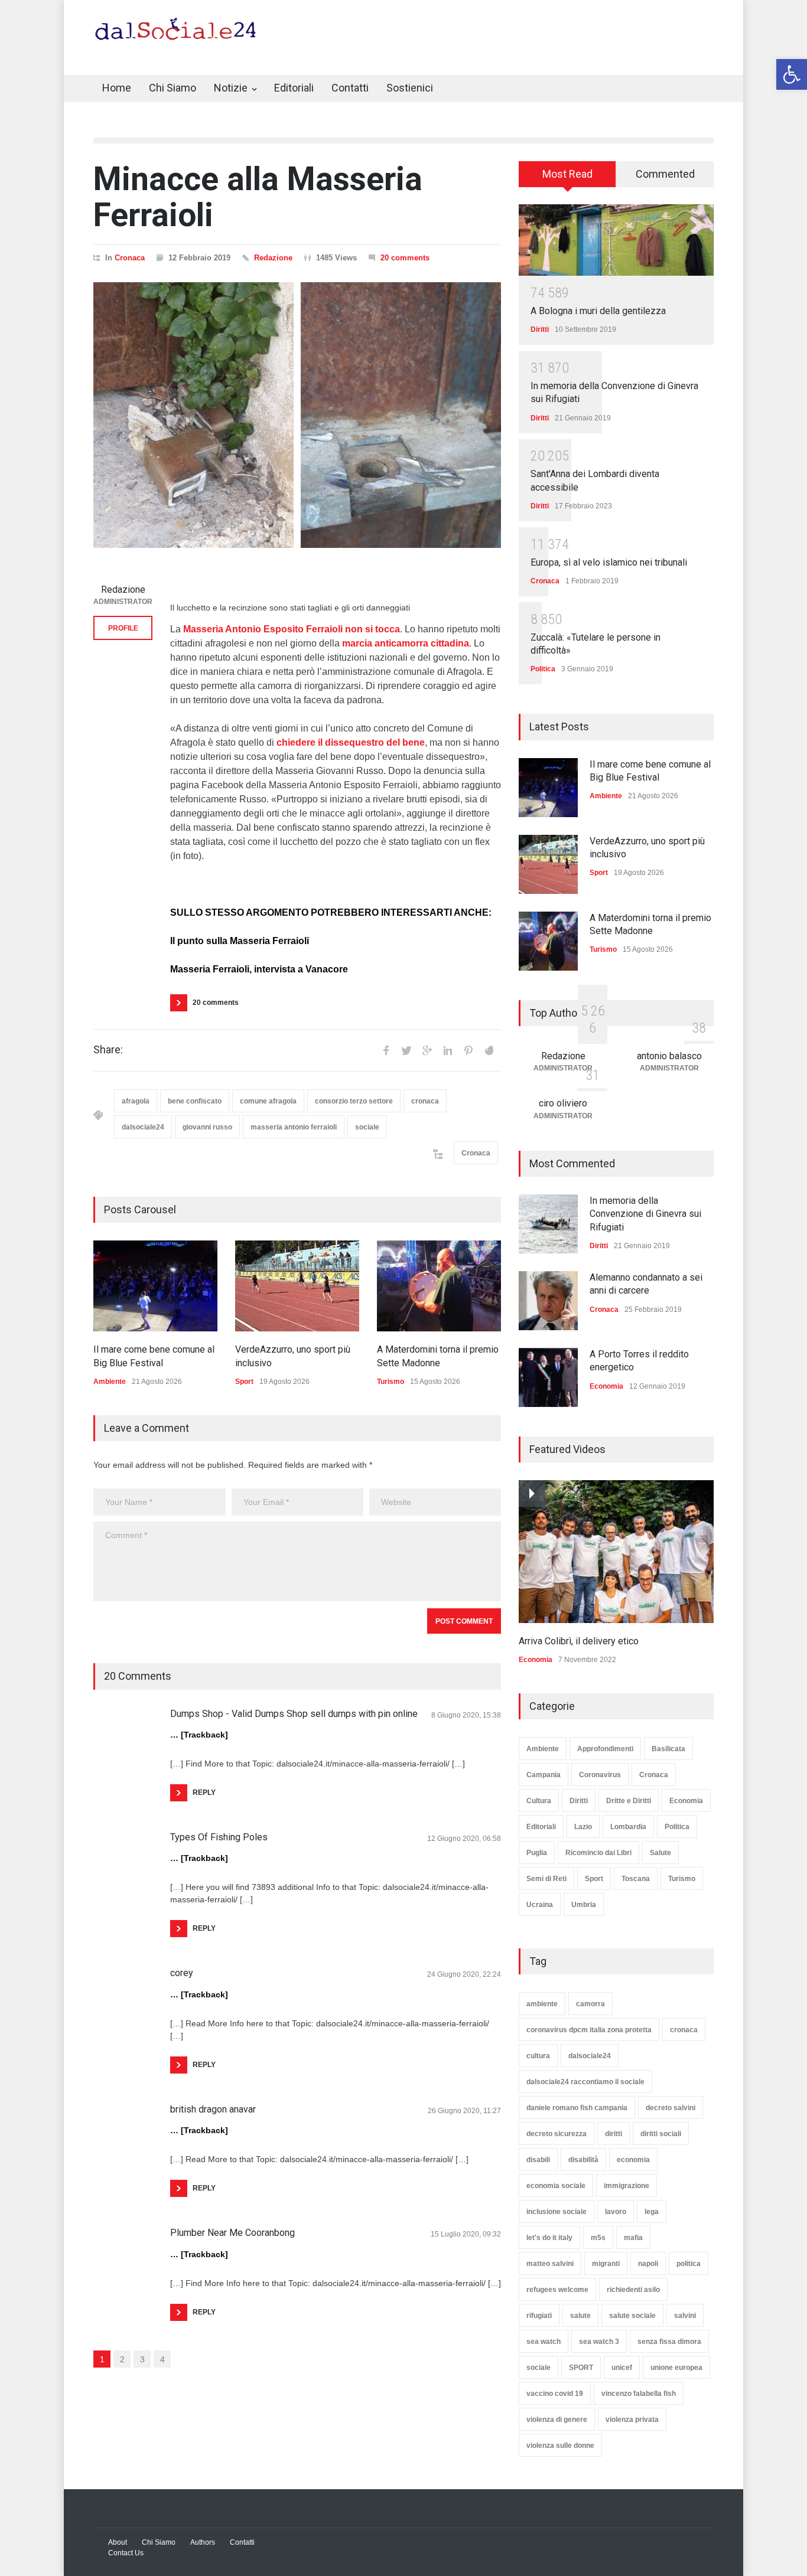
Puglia (537, 1853)
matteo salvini (550, 2264)
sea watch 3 (599, 2342)
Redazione (273, 258)
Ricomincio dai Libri (598, 1853)
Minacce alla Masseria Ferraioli (258, 197)
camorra (590, 2004)
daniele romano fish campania (577, 2108)
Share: (108, 1050)
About (118, 2542)
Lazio (583, 1827)
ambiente (542, 2004)
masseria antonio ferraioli (294, 1127)
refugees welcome (557, 2290)
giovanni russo (207, 1127)
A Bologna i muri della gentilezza (598, 311)
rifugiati (539, 2316)
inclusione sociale (557, 2212)
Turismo (391, 1382)
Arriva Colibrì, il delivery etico (579, 1641)
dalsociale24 (143, 1127)
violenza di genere (557, 2420)
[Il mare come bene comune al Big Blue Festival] (155, 1286)
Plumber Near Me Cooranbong (232, 2233)
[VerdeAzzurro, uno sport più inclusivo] (297, 1286)
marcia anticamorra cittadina (406, 643)
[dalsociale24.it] (179, 34)
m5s (598, 2238)
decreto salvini (671, 2108)
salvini (685, 2316)
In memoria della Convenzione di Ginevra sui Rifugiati (645, 1214)
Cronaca (130, 258)
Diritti (540, 329)
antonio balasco (669, 1056)
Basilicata (668, 1749)
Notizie (231, 88)
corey (182, 1973)
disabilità (583, 2160)
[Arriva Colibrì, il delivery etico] (616, 1552)
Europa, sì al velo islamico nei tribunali (609, 562)
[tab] (567, 178)
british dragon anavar (213, 2109)
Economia (606, 1386)
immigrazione (627, 2186)
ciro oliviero (563, 1103)
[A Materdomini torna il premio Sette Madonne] (439, 1286)
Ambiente (110, 1382)
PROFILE (123, 628)
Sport (244, 1382)
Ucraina (540, 1905)
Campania (544, 1775)
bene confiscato (195, 1101)
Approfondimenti (605, 1749)
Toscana (636, 1879)
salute (580, 2316)
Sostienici (410, 88)
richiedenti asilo (633, 2290)
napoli (648, 2264)
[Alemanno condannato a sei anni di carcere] (548, 1301)
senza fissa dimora (669, 2342)
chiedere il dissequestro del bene (351, 742)
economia (633, 2160)
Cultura (539, 1801)
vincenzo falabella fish (639, 2394)
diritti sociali (661, 2134)
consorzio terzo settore (354, 1101)
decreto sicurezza (557, 2134)
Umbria (584, 1905)
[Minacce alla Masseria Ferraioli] (297, 415)
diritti (614, 2134)
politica (689, 2264)
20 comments (405, 258)
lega (652, 2212)
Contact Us (126, 2553)
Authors (203, 2542)
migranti (606, 2264)
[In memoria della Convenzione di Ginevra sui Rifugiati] (548, 1224)
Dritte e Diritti (629, 1801)
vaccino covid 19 (555, 2394)
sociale (367, 1127)
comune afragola (268, 1101)
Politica (543, 669)
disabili (538, 2160)
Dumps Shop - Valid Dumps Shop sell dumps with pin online (294, 1714)
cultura (538, 2056)
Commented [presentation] (665, 174)
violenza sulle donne (560, 2446)
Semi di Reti (546, 1879)
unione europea (676, 2368)
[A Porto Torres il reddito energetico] (548, 1377)
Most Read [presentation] (567, 174)
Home (117, 88)
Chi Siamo (173, 88)
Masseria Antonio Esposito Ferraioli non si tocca (292, 629)
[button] (792, 74)
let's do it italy (549, 2238)
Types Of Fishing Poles (219, 1837)
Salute (660, 1853)
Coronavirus (600, 1775)
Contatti (350, 88)
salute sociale (632, 2316)
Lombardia (628, 1827)
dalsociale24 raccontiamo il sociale (585, 2082)
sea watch (544, 2342)
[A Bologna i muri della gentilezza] (616, 240)
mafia (633, 2238)
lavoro (616, 2212)
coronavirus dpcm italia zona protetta (589, 2030)
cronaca (425, 1101)
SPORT (581, 2368)
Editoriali (294, 88)
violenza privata (632, 2420)
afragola (136, 1101)
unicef (622, 2368)
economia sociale (556, 2186)
